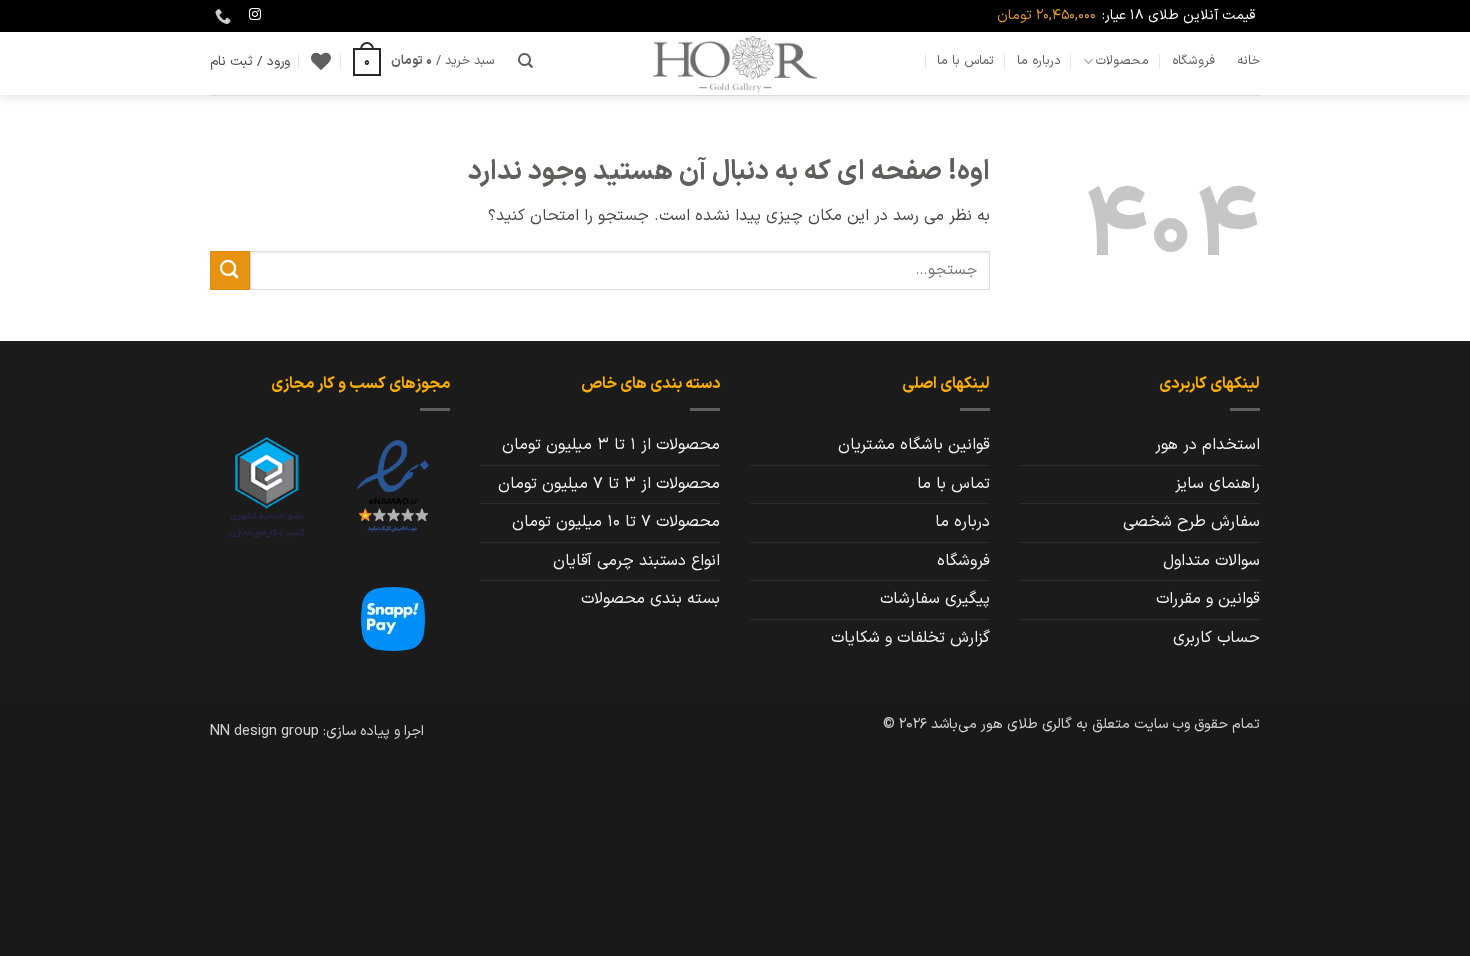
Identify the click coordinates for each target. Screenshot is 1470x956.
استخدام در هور (1207, 445)
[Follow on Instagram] (255, 15)
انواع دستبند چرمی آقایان (636, 561)
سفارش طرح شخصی (1191, 522)
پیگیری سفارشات (935, 599)
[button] (424, 61)
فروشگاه (1193, 60)
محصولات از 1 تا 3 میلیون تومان (611, 445)
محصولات (1122, 60)
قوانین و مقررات (1208, 599)
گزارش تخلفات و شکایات (910, 638)
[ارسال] (230, 270)
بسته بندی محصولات (650, 599)
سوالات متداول (1211, 561)
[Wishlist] (321, 61)
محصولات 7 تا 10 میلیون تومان (616, 522)
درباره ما (1039, 60)
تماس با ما (965, 60)
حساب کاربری (1216, 638)
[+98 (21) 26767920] (220, 16)
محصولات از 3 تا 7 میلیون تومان (609, 484)
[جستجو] (525, 61)
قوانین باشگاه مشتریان (914, 445)
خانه (1248, 60)
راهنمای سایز (1217, 484)
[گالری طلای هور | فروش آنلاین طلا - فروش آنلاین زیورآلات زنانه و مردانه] (735, 63)
